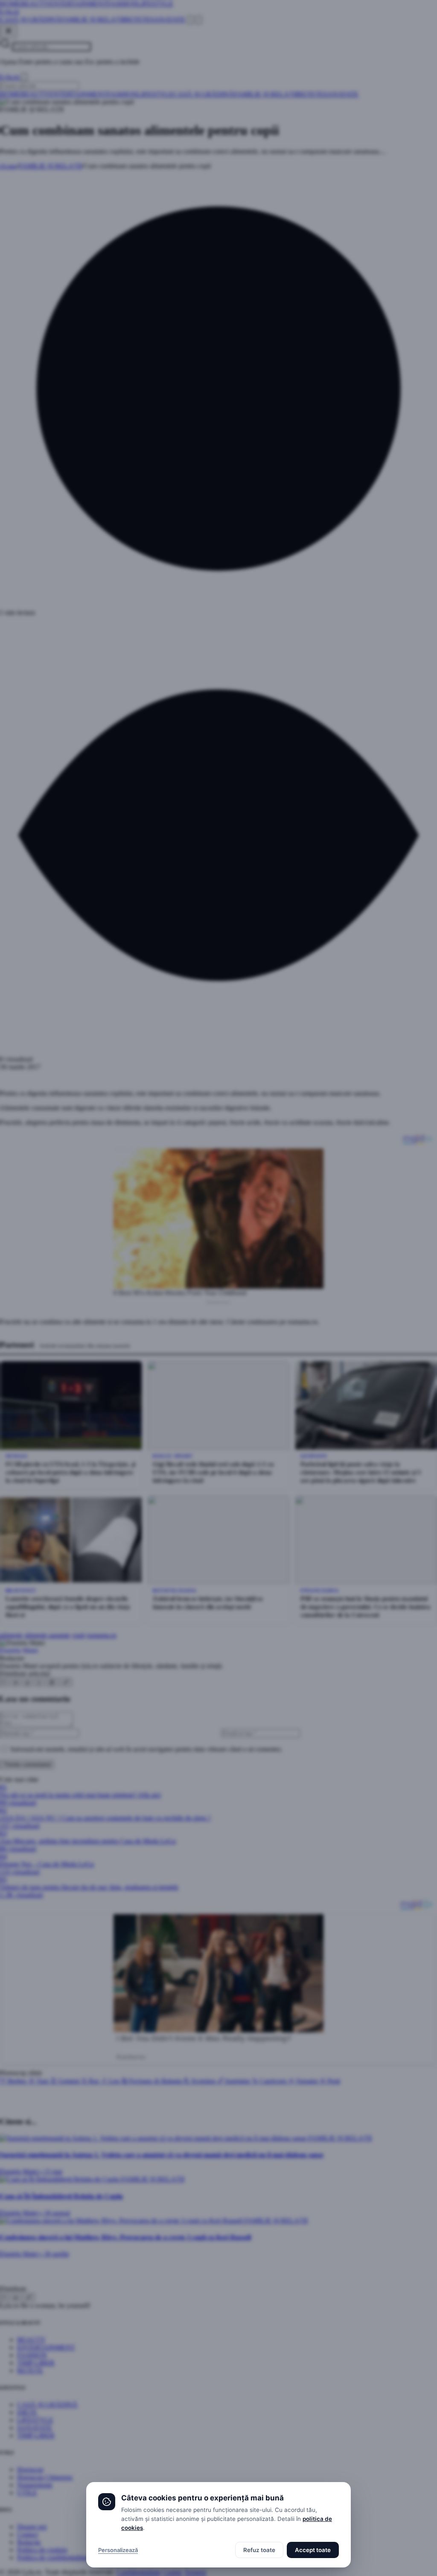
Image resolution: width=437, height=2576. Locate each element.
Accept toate (313, 2550)
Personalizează (118, 2550)
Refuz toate (259, 2550)
